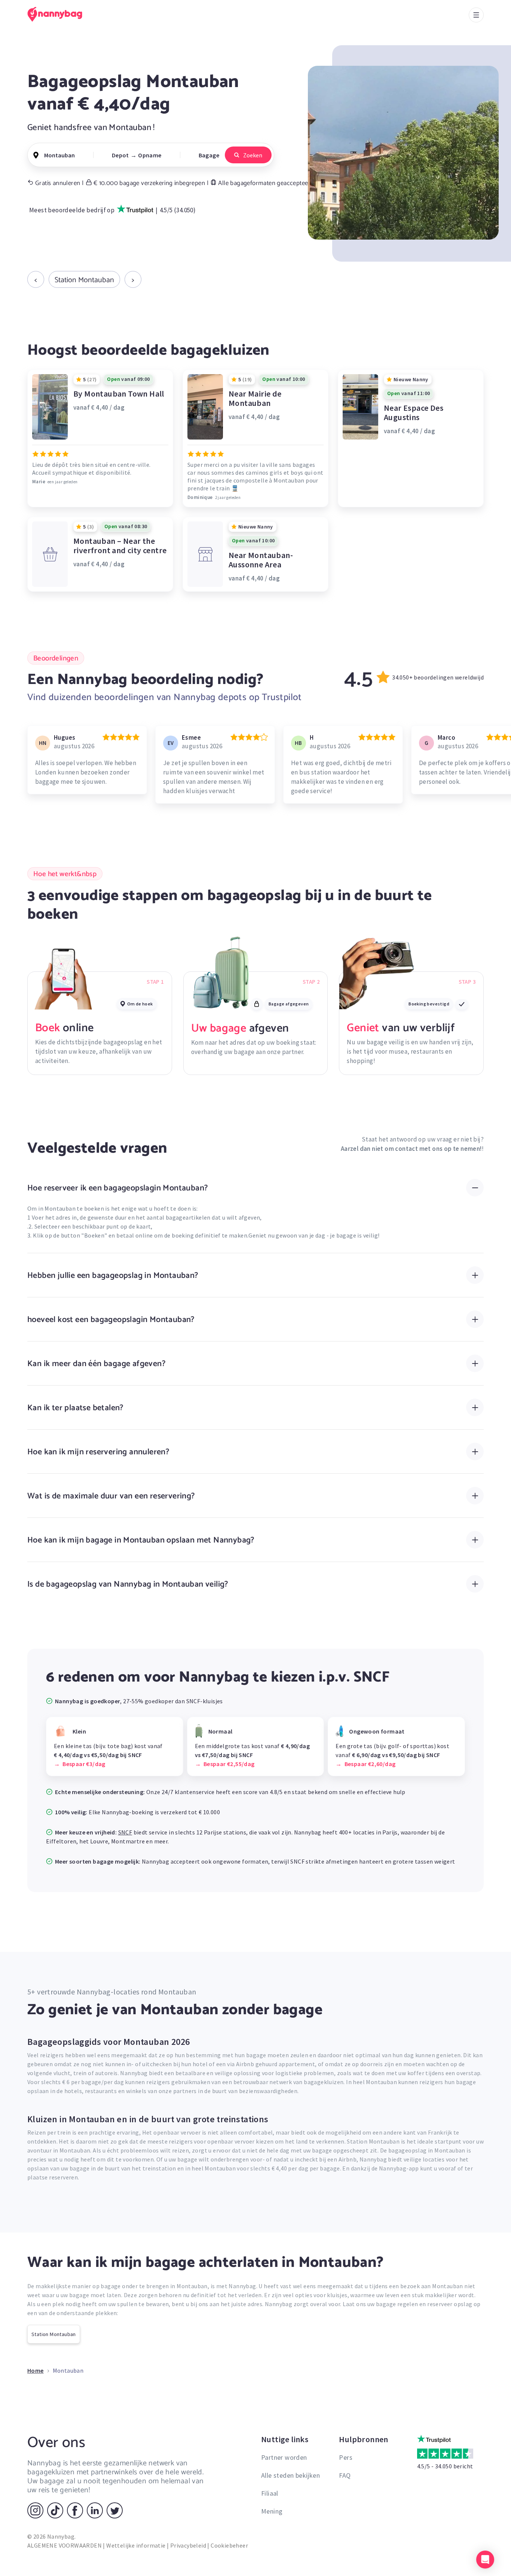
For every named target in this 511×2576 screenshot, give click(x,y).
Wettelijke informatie (136, 2545)
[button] (485, 2560)
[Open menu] (476, 15)
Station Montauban (84, 280)
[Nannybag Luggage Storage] (59, 14)
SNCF (125, 1832)
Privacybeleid (188, 2545)
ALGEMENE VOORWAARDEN (65, 2545)
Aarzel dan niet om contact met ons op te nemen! (411, 1149)
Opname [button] (150, 155)
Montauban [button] (59, 155)
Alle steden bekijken (290, 2475)
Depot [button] (120, 155)
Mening (272, 2511)
